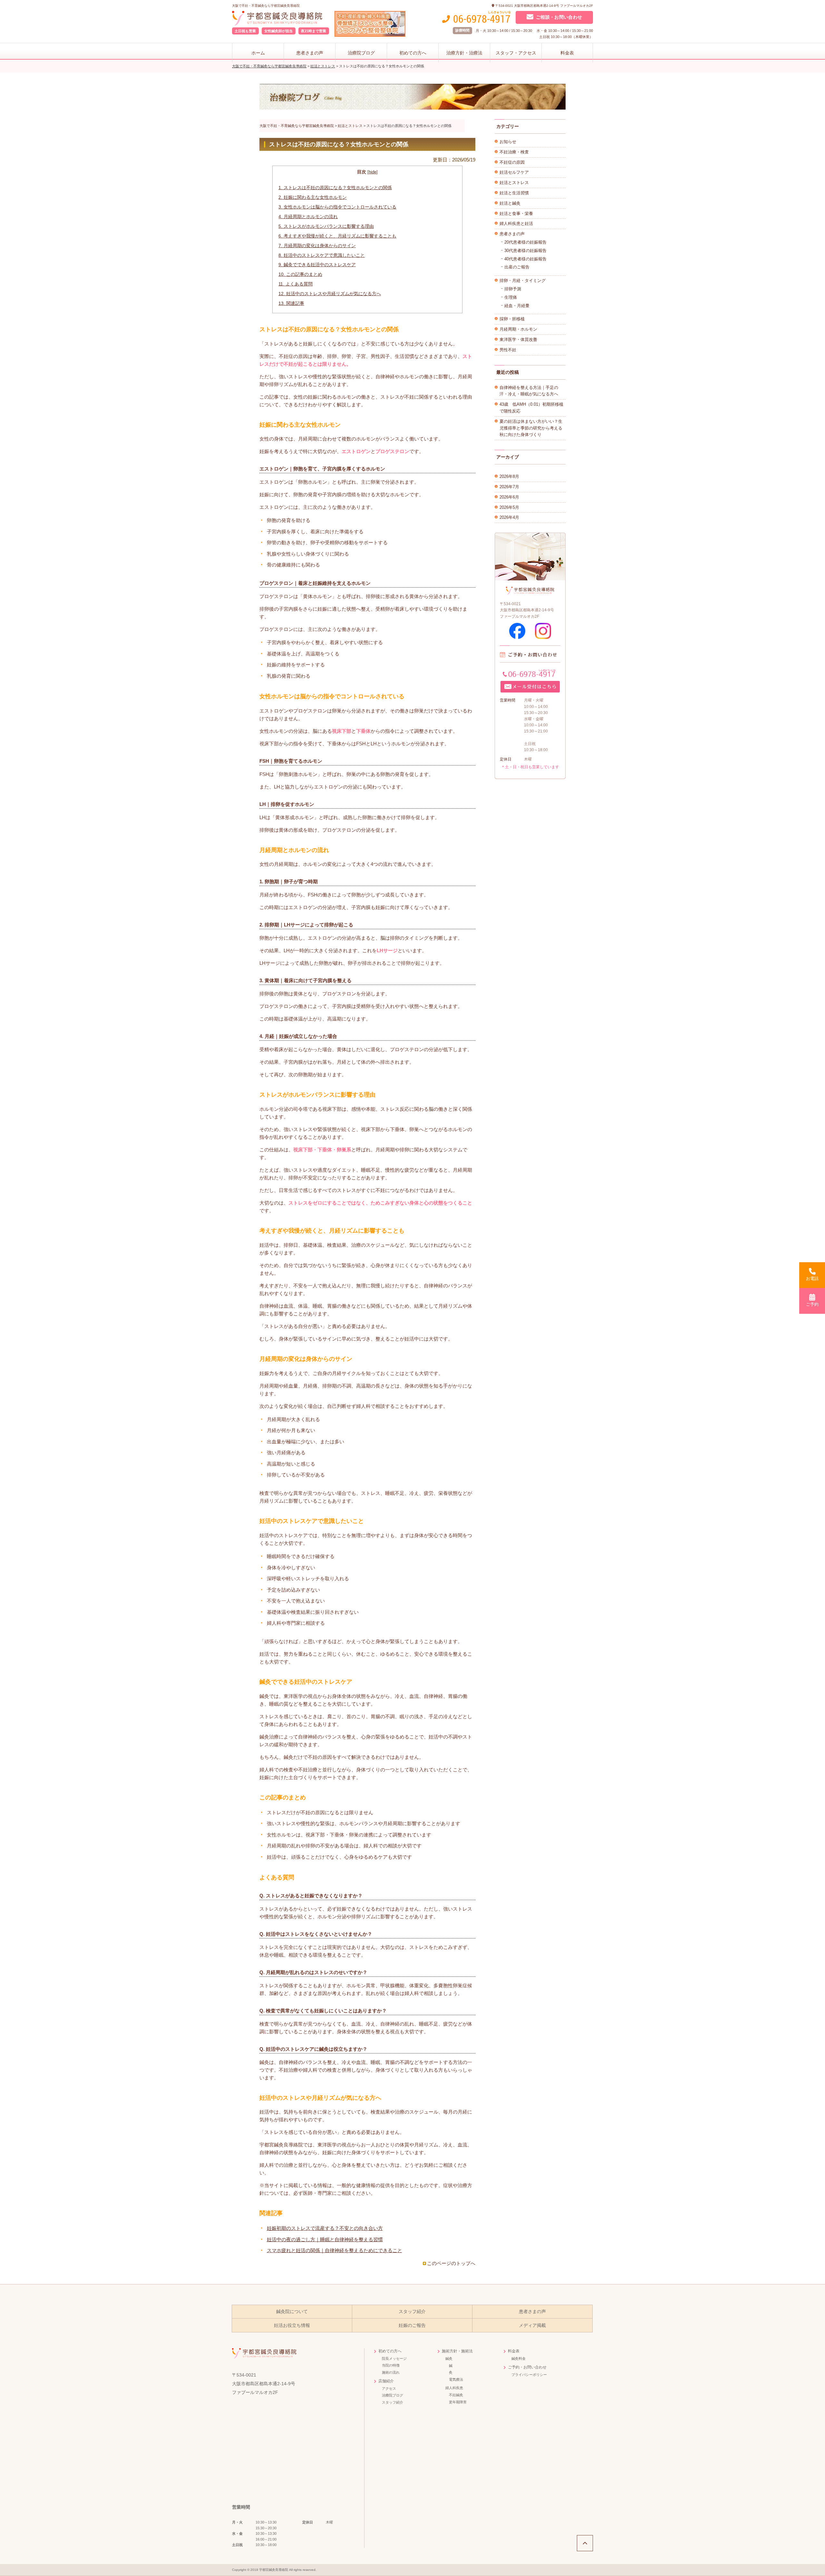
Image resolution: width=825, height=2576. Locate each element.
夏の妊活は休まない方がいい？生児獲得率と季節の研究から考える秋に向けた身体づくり (531, 428)
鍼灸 (449, 2358)
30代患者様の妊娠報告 (525, 251)
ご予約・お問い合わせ (527, 2367)
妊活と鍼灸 (510, 203)
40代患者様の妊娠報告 (525, 259)
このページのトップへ (451, 2263)
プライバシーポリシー (529, 2375)
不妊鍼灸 (456, 2395)
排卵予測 (513, 289)
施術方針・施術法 (457, 2351)
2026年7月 (509, 487)
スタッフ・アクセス (516, 53)
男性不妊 (508, 350)
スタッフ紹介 (412, 2312)
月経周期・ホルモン (518, 329)
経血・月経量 (517, 306)
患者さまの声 (310, 53)
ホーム (258, 53)
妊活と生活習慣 (514, 193)
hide (373, 172)
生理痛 (511, 297)
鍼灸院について (292, 2312)
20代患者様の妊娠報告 (525, 242)
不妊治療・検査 (514, 152)
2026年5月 (509, 507)
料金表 (567, 53)
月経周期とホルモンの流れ (308, 217)
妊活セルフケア (514, 172)
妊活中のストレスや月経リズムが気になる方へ (330, 294)
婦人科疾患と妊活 (516, 223)
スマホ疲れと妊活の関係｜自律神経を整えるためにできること (335, 2250)
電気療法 (456, 2379)
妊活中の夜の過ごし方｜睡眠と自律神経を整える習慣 (325, 2239)
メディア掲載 (532, 2325)
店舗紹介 (386, 2381)
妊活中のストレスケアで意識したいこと (322, 255)
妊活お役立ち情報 (292, 2325)
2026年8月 (509, 476)
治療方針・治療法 (464, 53)
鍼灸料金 (519, 2358)
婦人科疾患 (454, 2388)
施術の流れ (391, 2372)
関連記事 (291, 303)
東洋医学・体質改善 (518, 339)
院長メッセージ (394, 2358)
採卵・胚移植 (512, 319)
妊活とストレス (514, 183)
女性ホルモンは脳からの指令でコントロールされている (337, 207)
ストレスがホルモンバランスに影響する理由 (326, 226)
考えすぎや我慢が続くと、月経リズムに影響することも (337, 236)
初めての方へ (413, 53)
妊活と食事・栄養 (516, 213)
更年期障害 (458, 2402)
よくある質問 (296, 284)
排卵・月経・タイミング (523, 281)
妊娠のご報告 (412, 2325)
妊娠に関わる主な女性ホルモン (313, 197)
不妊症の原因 (512, 162)
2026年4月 (509, 517)
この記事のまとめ (300, 274)
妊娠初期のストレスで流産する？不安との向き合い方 (325, 2228)
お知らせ (508, 142)
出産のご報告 (517, 267)
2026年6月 (509, 497)
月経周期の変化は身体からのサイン (317, 246)
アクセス (389, 2388)
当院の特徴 (391, 2365)
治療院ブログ (361, 53)
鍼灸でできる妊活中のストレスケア (317, 265)
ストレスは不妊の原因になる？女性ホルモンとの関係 (335, 188)
